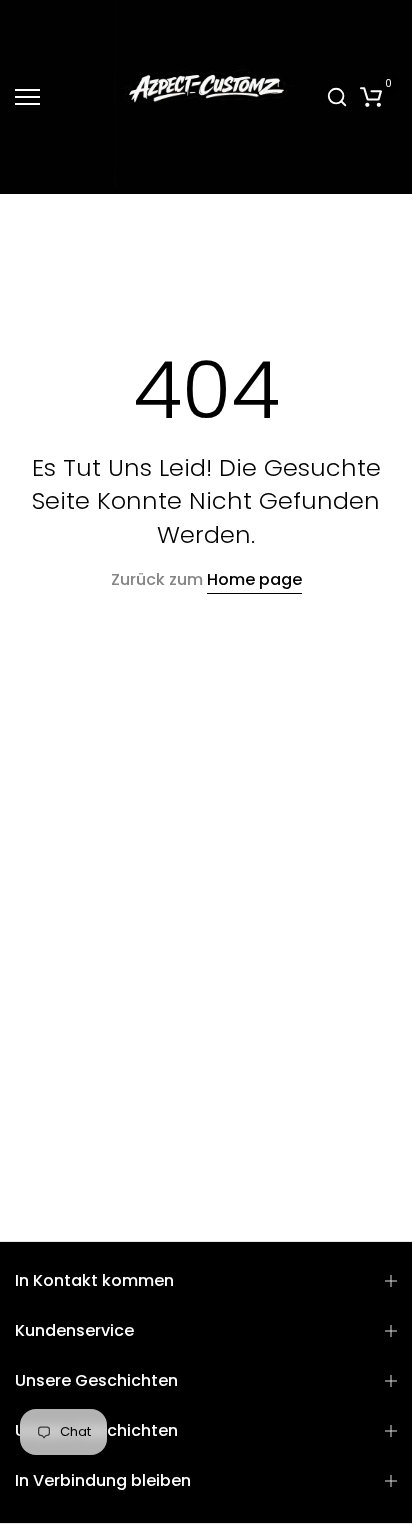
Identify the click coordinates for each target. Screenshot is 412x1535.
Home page (254, 579)
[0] (371, 97)
